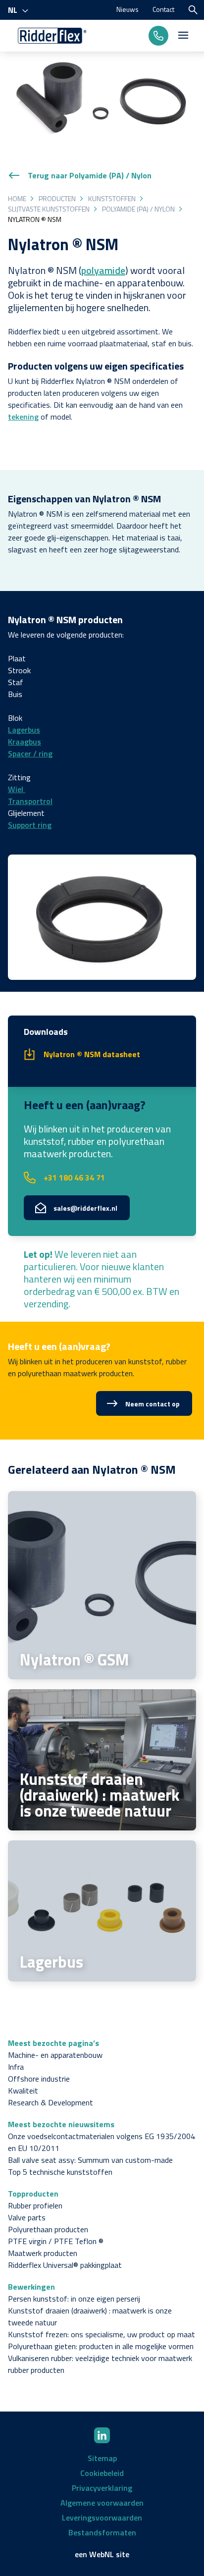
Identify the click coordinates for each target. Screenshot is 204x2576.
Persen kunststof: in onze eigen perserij (74, 2299)
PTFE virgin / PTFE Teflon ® (56, 2241)
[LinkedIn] (102, 2435)
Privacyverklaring (102, 2488)
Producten (57, 198)
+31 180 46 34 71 (74, 1178)
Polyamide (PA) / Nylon (138, 209)
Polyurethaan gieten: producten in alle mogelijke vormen (101, 2346)
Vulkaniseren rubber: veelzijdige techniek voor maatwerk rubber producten (100, 2364)
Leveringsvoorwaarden (102, 2518)
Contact (163, 9)
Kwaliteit (23, 2091)
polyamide (103, 270)
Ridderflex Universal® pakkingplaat (65, 2265)
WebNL (102, 2554)
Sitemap (102, 2458)
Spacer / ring (30, 753)
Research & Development (51, 2102)
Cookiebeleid (102, 2473)
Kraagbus (25, 742)
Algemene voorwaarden (102, 2503)
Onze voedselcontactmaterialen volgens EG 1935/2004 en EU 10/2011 (102, 2142)
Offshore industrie (39, 2079)
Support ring (30, 825)
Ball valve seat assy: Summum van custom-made (90, 2160)
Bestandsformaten (102, 2532)
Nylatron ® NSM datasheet (92, 1054)
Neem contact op (153, 1404)
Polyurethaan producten (48, 2229)
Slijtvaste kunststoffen (49, 209)
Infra (16, 2067)
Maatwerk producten (43, 2253)
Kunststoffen (112, 198)
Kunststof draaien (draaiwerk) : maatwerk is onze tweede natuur (90, 2316)
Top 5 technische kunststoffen (60, 2172)
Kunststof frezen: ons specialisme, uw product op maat (102, 2334)
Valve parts (27, 2217)
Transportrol (30, 801)
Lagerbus (24, 730)
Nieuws (127, 9)
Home (17, 198)
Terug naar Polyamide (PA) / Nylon (90, 175)
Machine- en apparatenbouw (55, 2055)
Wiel (17, 789)
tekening (23, 417)
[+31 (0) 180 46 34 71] (158, 36)
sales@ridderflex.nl (85, 1208)
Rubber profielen (35, 2205)
